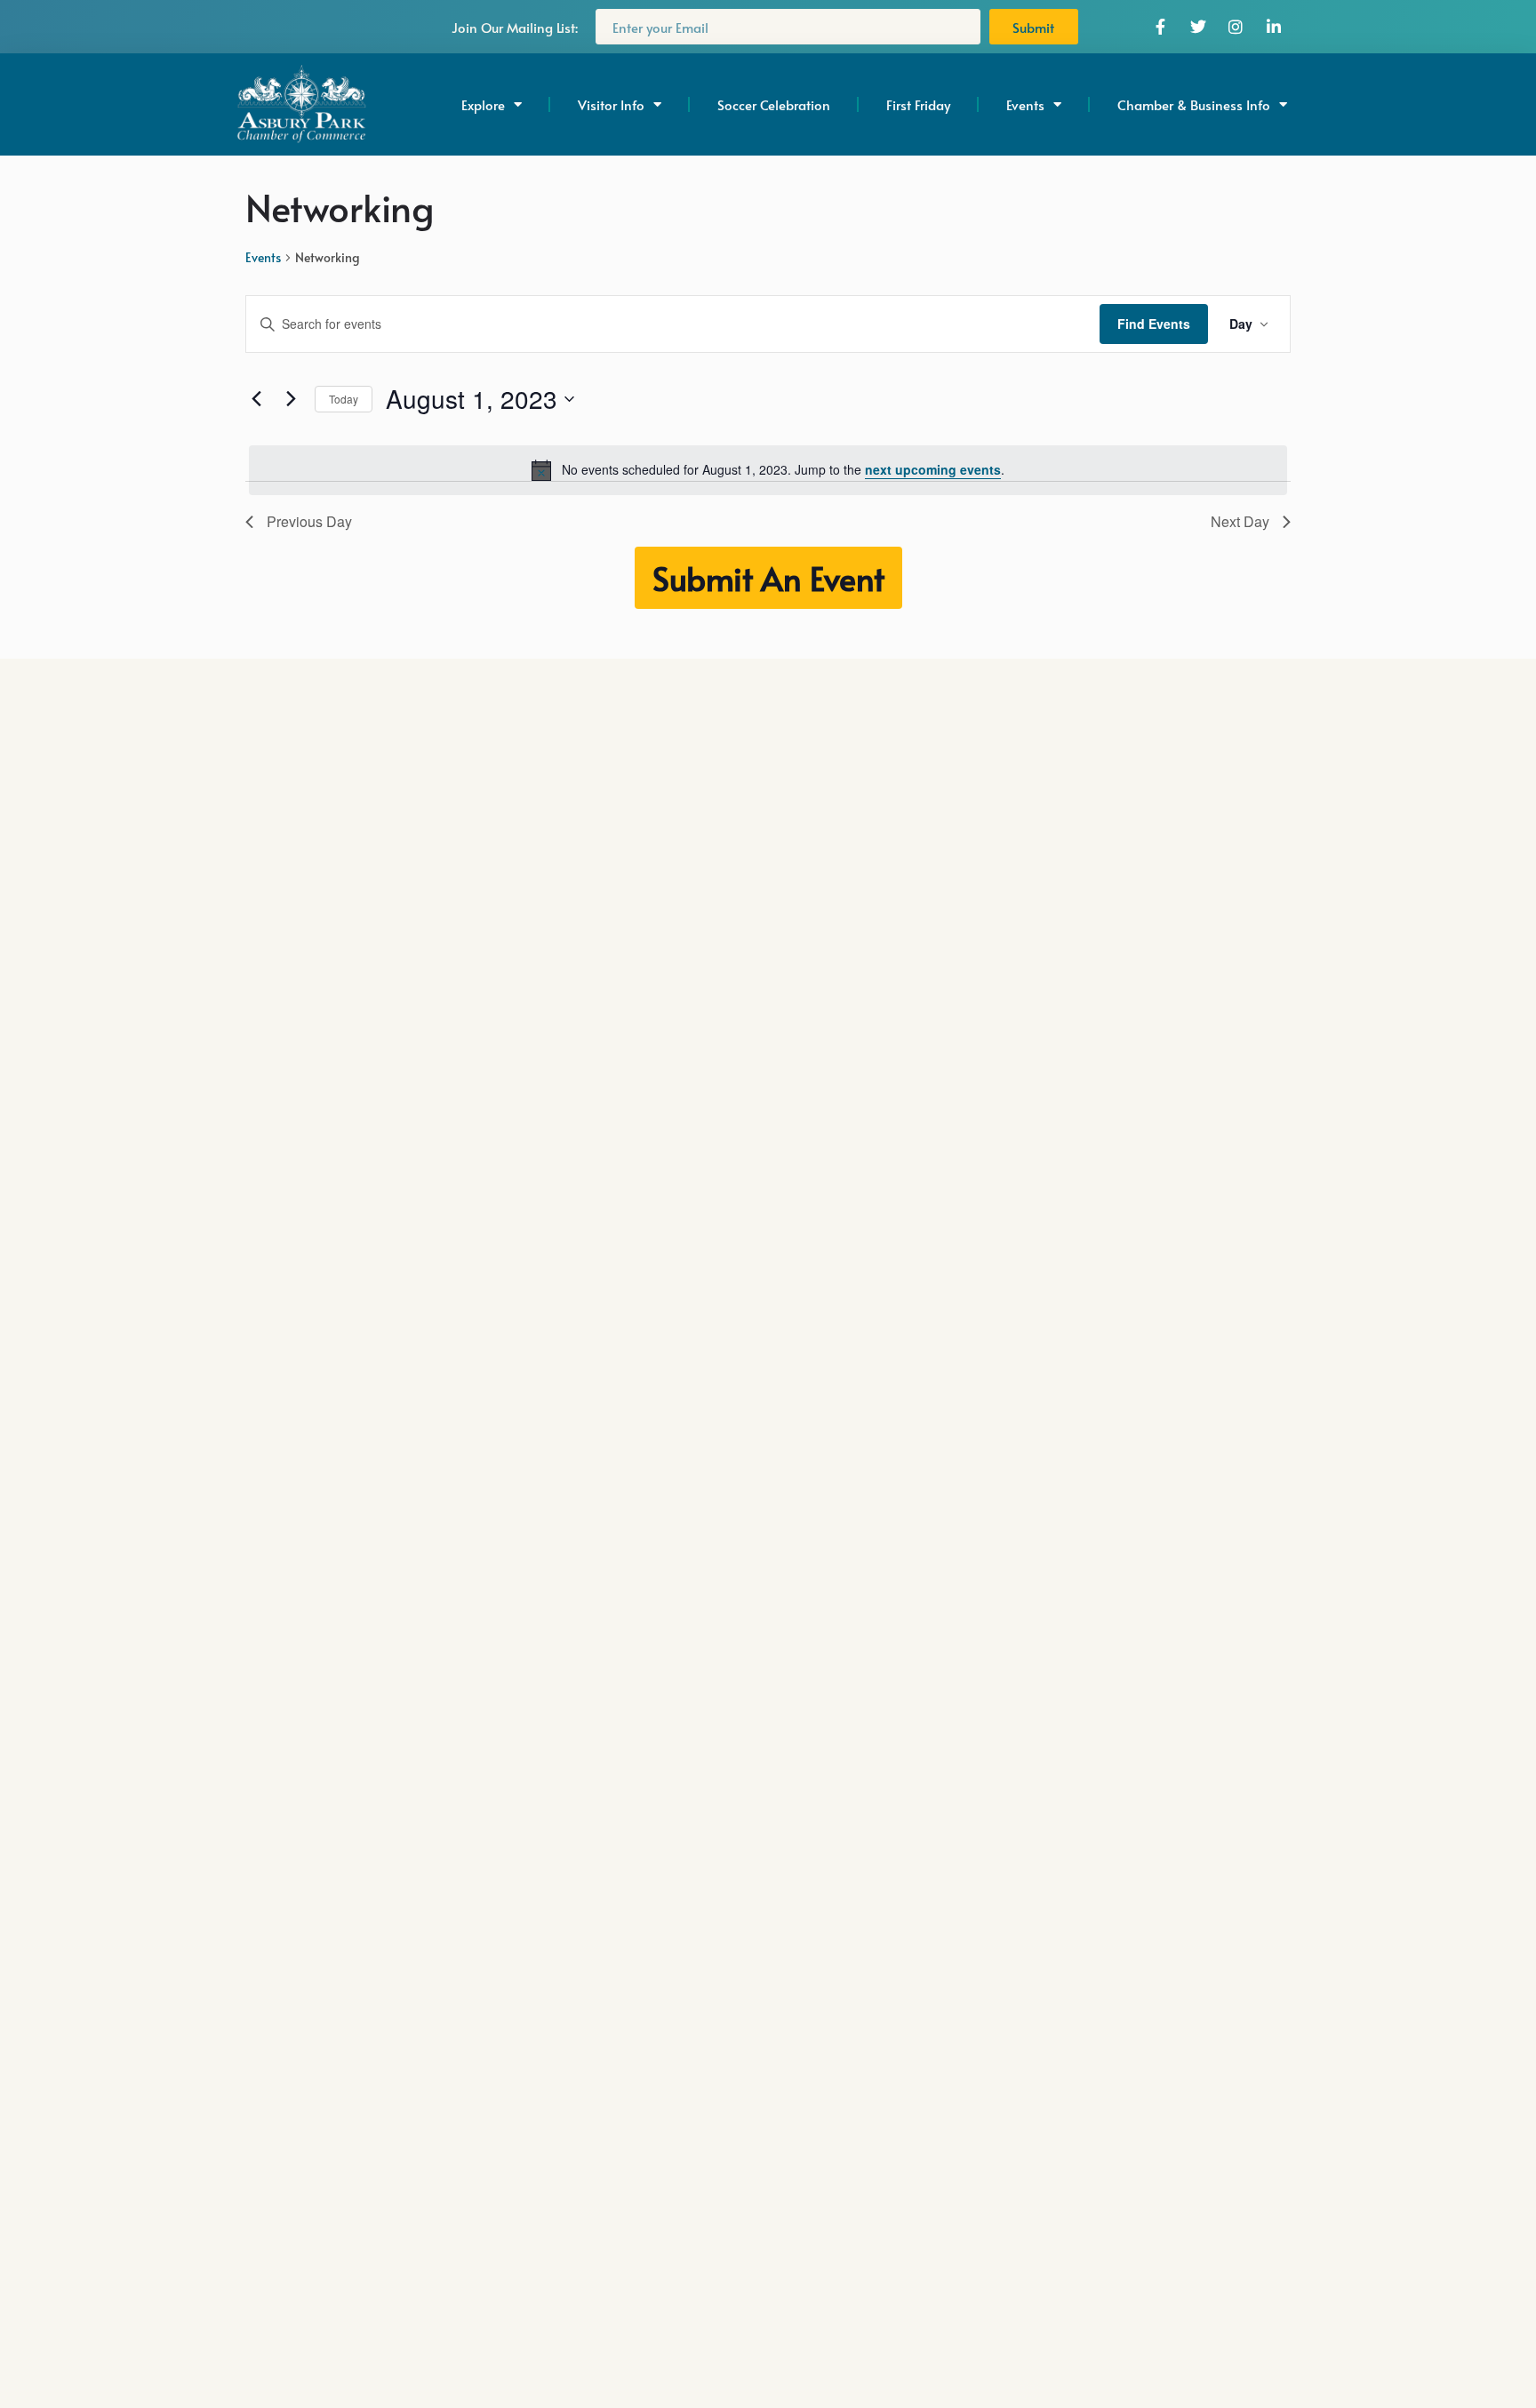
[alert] (768, 470)
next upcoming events (933, 469)
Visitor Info (611, 104)
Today (344, 399)
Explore (483, 104)
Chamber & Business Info (1194, 104)
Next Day (1240, 521)
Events (263, 257)
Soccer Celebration (774, 104)
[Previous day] (256, 399)
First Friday (918, 104)
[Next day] (291, 399)
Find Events (1154, 324)
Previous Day (309, 521)
